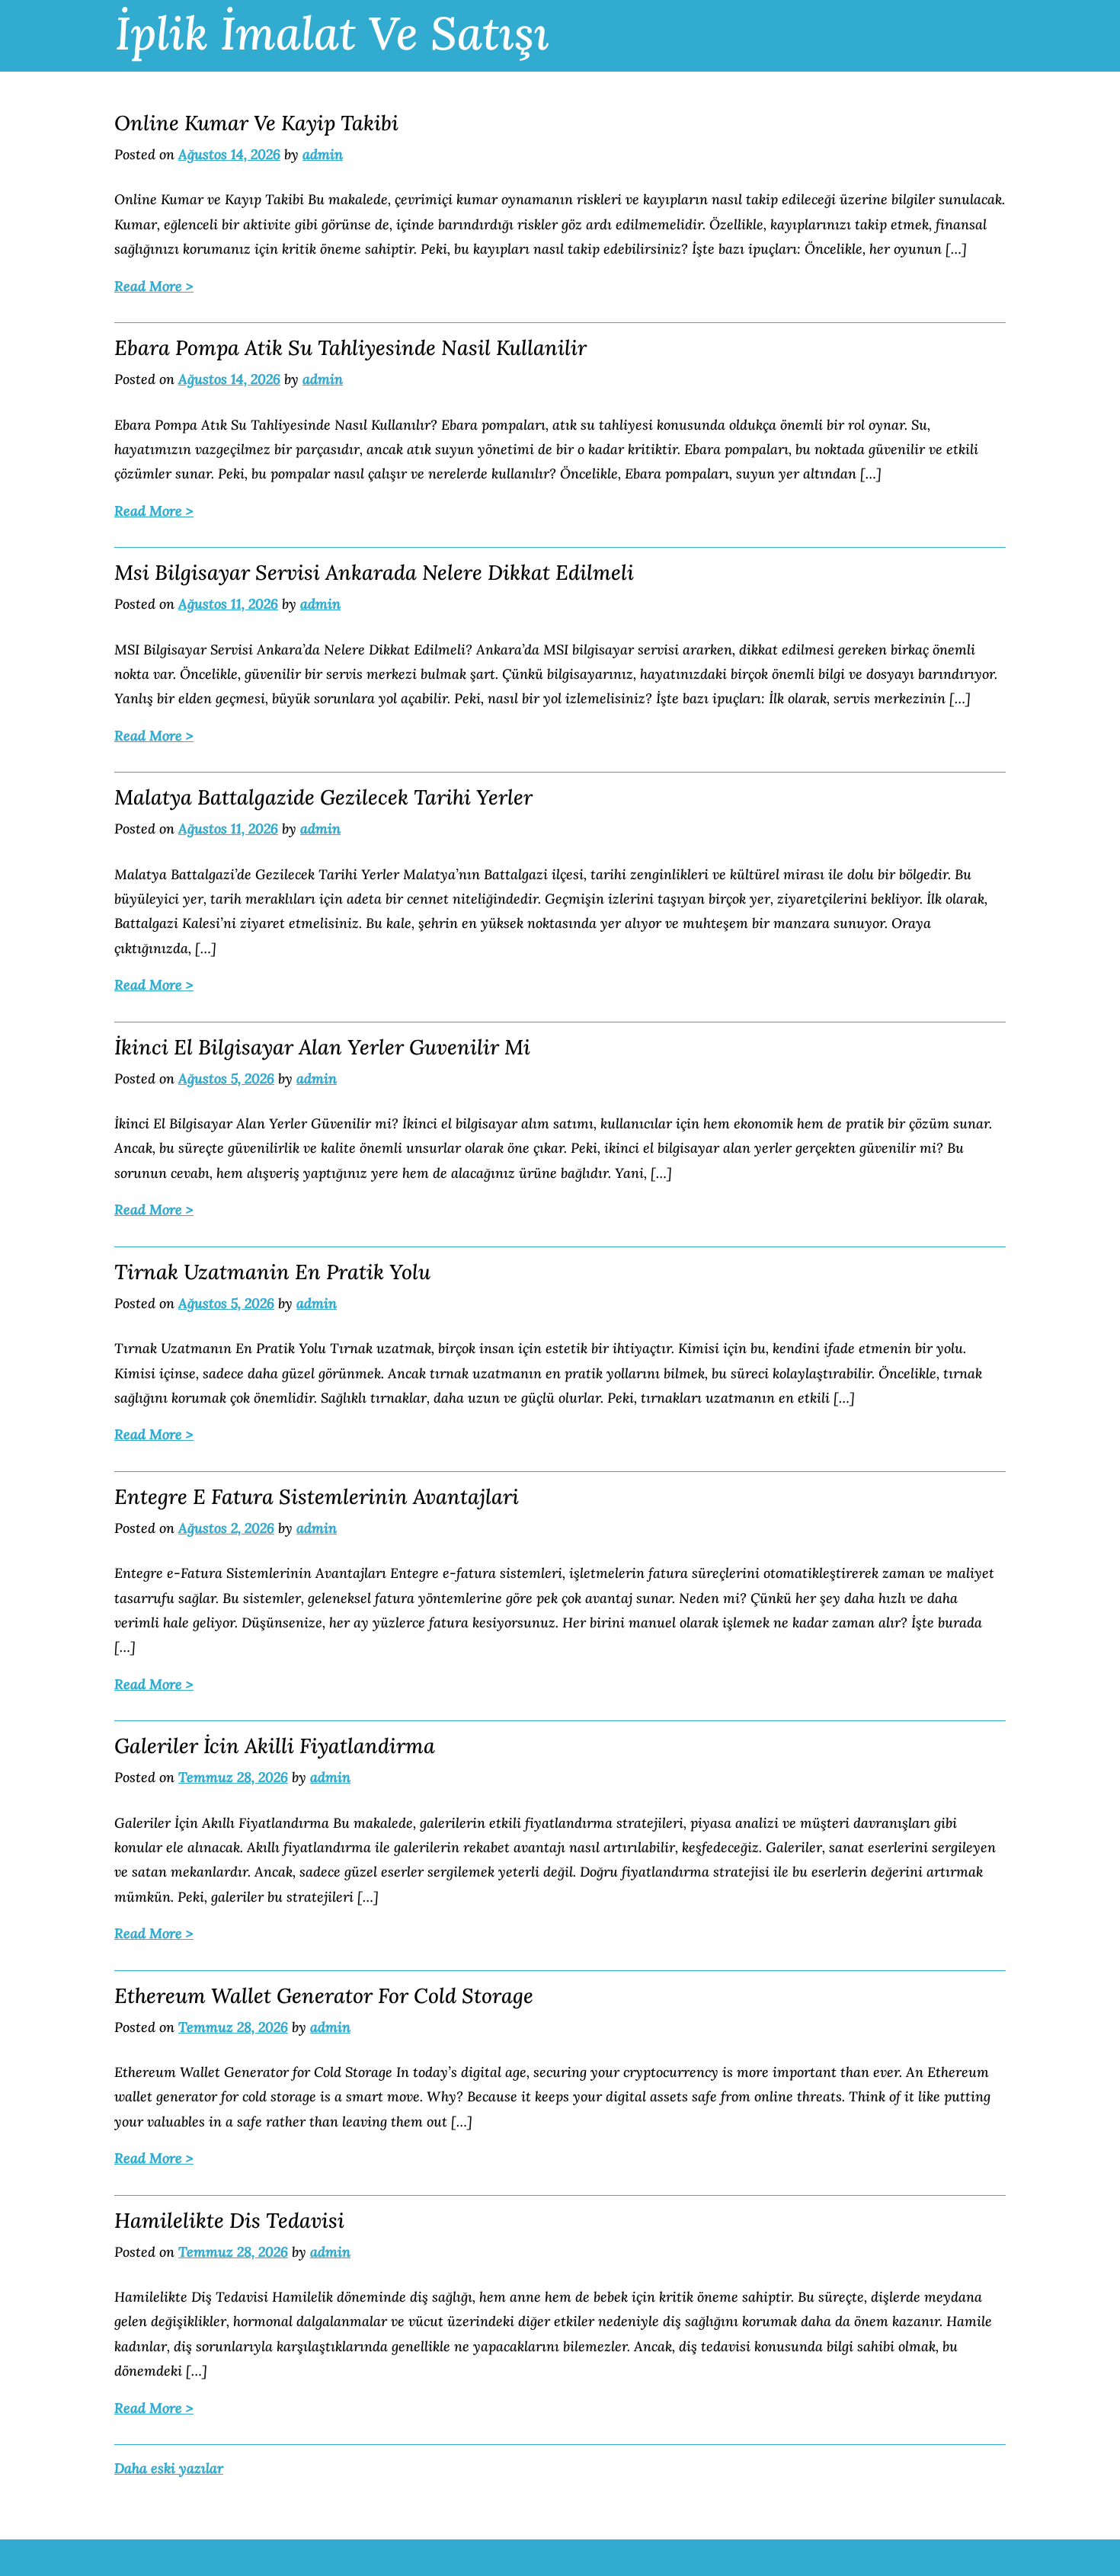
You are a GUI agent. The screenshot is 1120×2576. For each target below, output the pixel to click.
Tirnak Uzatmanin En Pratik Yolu (272, 1272)
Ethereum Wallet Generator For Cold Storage (324, 1995)
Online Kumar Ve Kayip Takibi (256, 123)
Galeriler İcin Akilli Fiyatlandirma (275, 1746)
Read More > (154, 286)
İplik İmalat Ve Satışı (332, 33)
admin (323, 154)
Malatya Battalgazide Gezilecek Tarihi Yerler (323, 797)
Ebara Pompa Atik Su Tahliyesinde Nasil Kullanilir (350, 347)
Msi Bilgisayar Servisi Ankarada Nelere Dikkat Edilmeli (374, 572)
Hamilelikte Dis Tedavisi (229, 2220)
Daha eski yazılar (169, 2468)
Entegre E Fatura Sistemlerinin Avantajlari (317, 1496)
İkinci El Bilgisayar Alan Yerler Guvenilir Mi (322, 1047)
